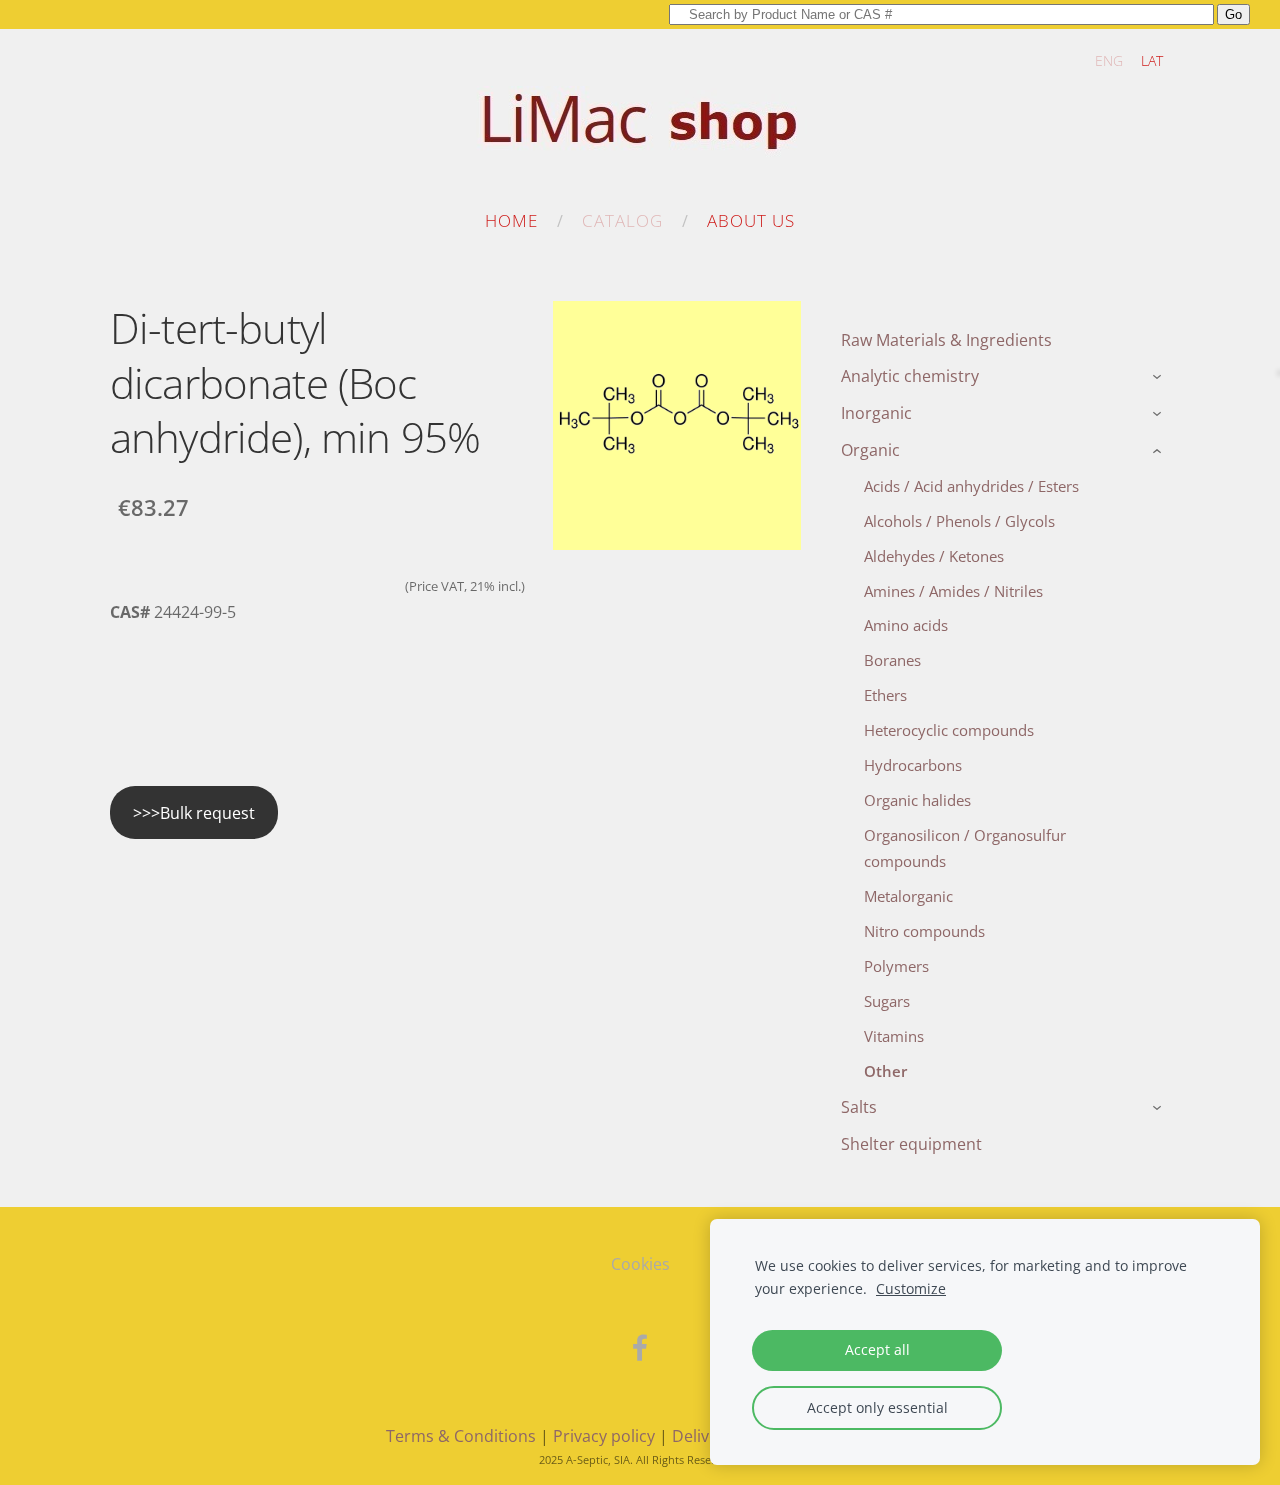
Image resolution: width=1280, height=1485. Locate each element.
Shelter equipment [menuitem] (911, 1144)
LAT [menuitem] (1152, 60)
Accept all (877, 1349)
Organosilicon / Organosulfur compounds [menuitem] (965, 848)
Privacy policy (604, 1436)
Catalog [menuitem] (622, 220)
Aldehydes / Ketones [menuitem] (934, 556)
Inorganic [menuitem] (876, 413)
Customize (911, 1288)
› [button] (1159, 378)
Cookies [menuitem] (640, 1264)
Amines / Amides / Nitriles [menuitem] (953, 591)
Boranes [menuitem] (892, 660)
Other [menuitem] (885, 1071)
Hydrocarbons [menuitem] (913, 765)
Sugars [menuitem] (887, 1001)
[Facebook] (640, 1347)
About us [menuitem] (751, 220)
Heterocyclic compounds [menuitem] (949, 730)
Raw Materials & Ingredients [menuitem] (946, 340)
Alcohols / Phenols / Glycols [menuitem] (959, 521)
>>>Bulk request (194, 813)
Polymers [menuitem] (896, 966)
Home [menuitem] (511, 220)
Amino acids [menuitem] (906, 625)
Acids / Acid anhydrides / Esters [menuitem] (971, 486)
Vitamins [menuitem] (894, 1036)
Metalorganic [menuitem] (908, 896)
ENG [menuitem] (1109, 60)
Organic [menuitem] (870, 450)
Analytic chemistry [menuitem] (910, 376)
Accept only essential (877, 1407)
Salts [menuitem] (859, 1107)
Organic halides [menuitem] (917, 800)
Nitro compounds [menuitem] (924, 931)
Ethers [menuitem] (885, 695)
